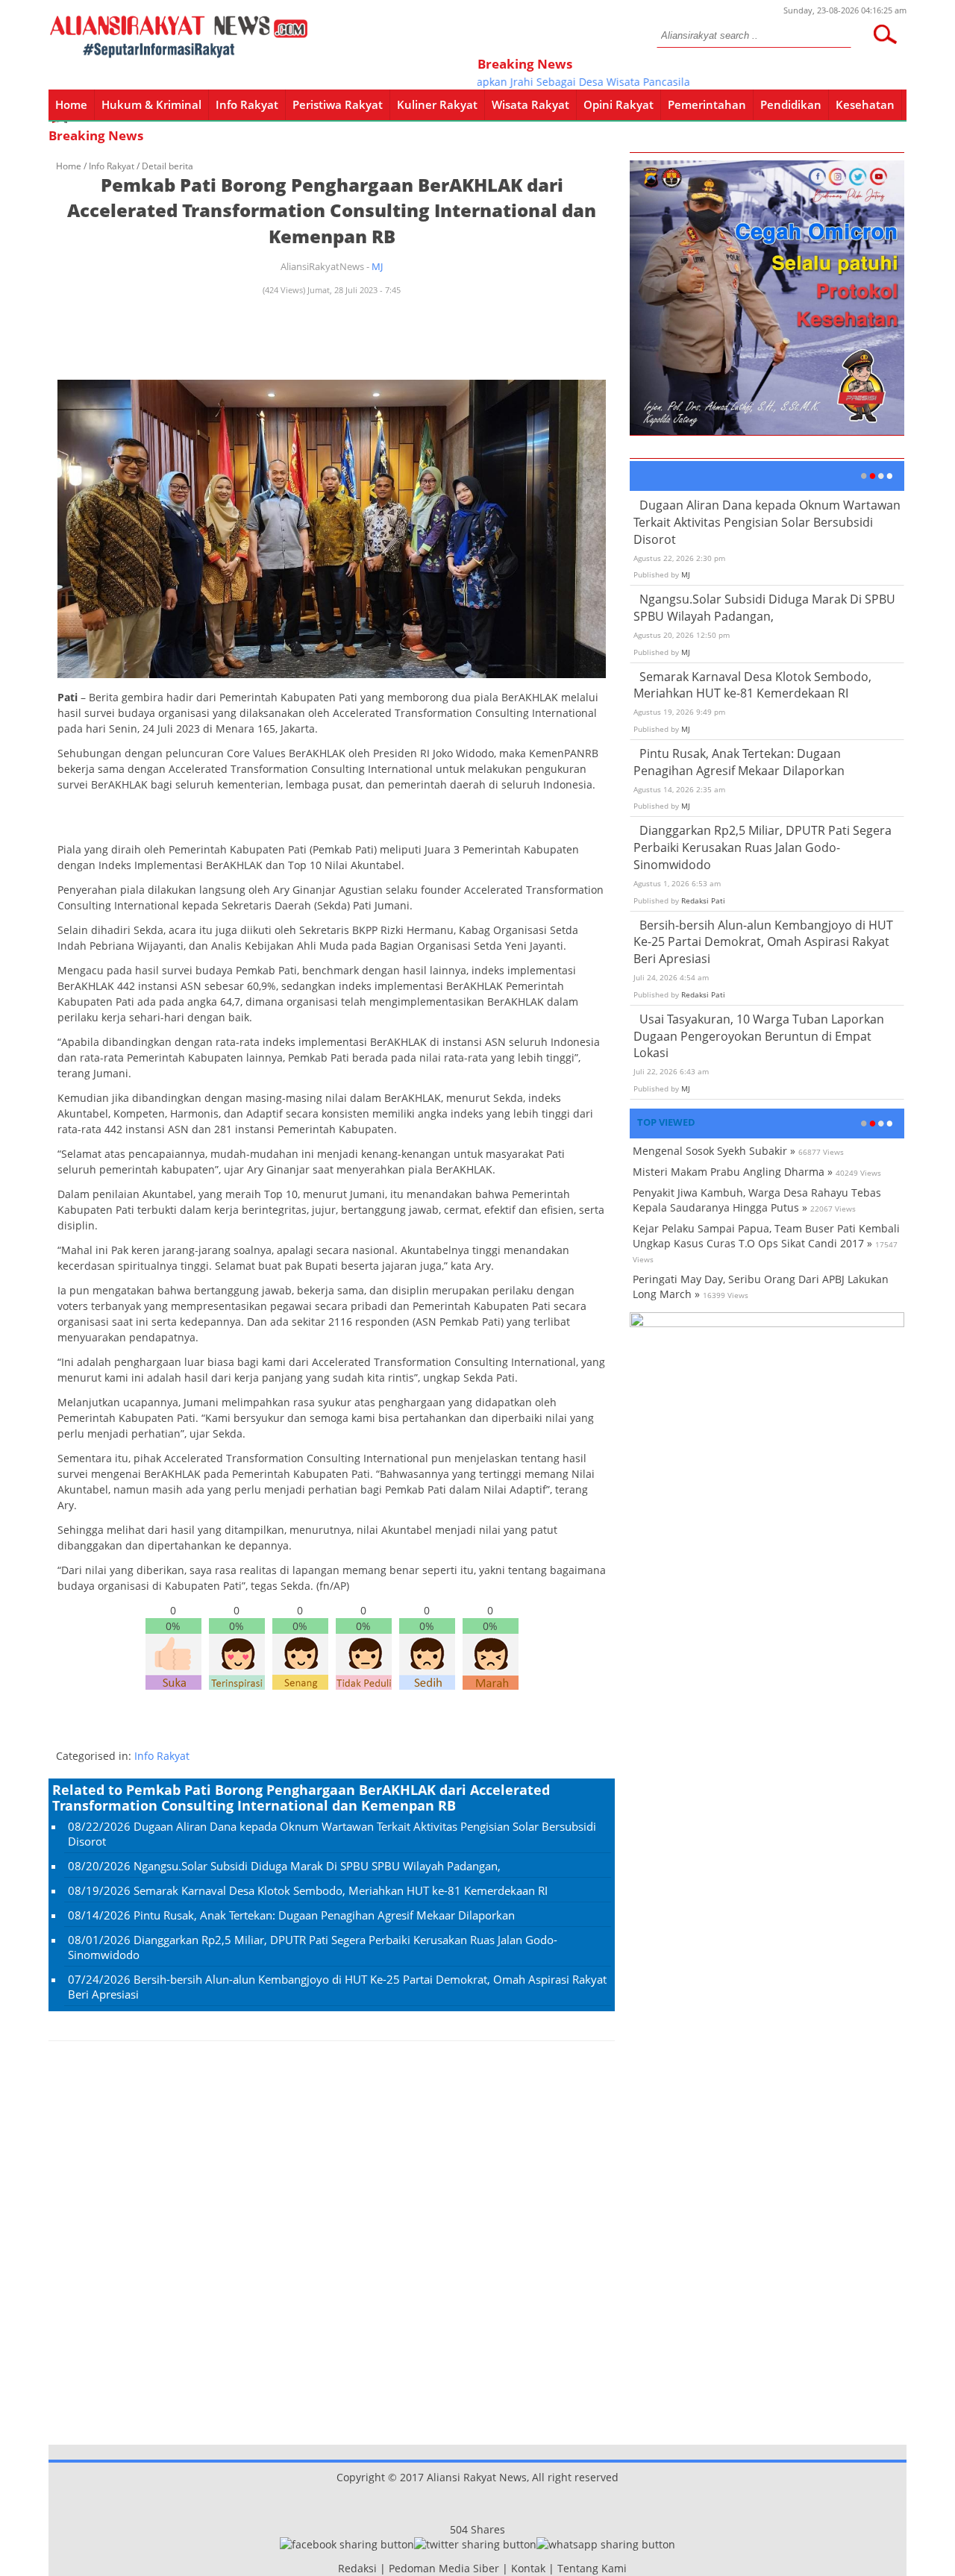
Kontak (528, 2568)
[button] (885, 34)
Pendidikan (791, 104)
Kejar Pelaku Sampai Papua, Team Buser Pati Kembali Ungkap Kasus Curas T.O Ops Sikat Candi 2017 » (766, 1236)
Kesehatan (865, 104)
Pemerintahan (707, 104)
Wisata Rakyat (530, 104)
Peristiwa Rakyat (338, 104)
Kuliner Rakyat (437, 104)
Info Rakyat (247, 104)
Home (71, 104)
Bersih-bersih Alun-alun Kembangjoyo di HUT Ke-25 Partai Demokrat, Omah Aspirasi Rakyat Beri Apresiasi (763, 942)
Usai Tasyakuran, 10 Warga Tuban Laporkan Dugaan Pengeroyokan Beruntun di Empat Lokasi (759, 1036)
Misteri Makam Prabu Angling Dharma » (733, 1172)
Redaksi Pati (703, 900)
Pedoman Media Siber (444, 2568)
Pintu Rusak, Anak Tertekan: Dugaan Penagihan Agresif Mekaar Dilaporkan (324, 1915)
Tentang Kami (592, 2568)
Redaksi (357, 2568)
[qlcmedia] (334, 2568)
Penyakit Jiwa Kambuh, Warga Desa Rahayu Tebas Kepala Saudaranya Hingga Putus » (757, 1200)
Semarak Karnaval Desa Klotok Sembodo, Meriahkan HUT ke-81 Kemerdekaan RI (341, 1890)
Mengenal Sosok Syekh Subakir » (714, 1151)
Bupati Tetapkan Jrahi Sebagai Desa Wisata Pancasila (533, 82)
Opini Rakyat (619, 104)
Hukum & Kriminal (151, 104)
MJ (377, 266)
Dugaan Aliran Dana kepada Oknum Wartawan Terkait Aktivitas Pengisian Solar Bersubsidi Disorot (767, 522)
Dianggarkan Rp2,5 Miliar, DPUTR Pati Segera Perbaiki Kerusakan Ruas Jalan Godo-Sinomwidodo (763, 847)
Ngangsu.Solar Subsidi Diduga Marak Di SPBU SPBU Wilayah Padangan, (317, 1866)
